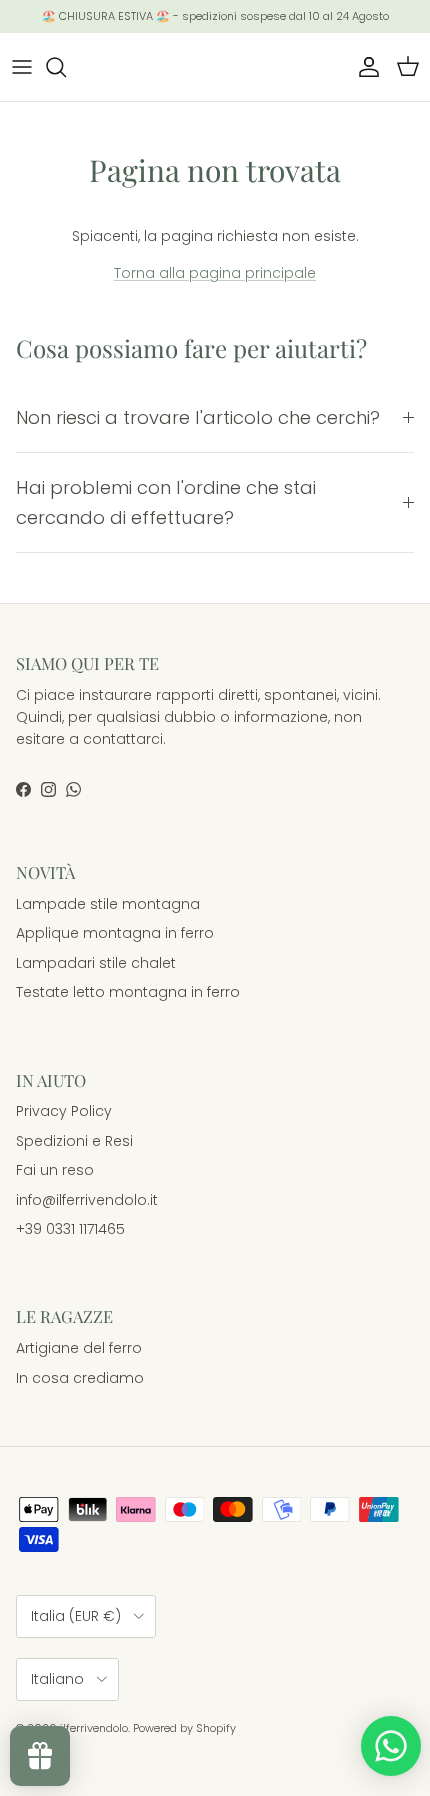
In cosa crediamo (80, 1378)
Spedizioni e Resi (74, 1141)
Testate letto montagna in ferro (128, 992)
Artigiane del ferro (79, 1348)
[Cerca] (66, 67)
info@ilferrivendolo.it (87, 1200)
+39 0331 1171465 (70, 1229)
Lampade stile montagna (108, 904)
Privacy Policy (64, 1111)
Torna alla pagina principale (215, 273)
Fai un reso (55, 1170)
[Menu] (22, 67)
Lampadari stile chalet (96, 963)
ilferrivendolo (94, 1728)
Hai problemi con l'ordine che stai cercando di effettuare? (166, 502)
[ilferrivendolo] (215, 67)
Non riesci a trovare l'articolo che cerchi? (198, 417)
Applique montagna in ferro (115, 933)
